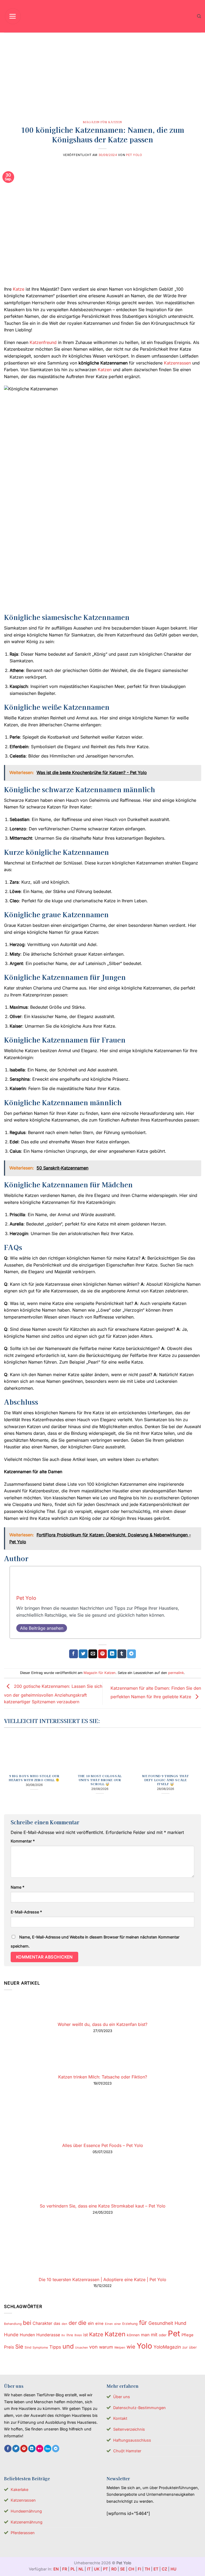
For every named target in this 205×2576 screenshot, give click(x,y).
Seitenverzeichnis (129, 2429)
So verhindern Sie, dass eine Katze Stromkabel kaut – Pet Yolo (103, 2206)
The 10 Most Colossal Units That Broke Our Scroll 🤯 (100, 1780)
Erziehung (130, 2324)
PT (105, 2569)
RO (114, 2569)
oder (163, 2335)
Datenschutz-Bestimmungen (139, 2408)
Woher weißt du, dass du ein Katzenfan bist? (102, 2024)
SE (123, 2569)
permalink (176, 1673)
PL (73, 2569)
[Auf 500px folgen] (48, 2449)
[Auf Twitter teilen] (83, 1654)
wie (131, 2347)
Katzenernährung (27, 2522)
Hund (180, 2323)
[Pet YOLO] (102, 16)
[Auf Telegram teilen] (131, 1654)
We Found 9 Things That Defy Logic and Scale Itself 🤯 (165, 1780)
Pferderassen (23, 2533)
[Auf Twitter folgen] (16, 2449)
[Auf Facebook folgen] (8, 2449)
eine (99, 2323)
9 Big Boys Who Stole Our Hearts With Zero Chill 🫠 (34, 1778)
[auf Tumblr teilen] (122, 1654)
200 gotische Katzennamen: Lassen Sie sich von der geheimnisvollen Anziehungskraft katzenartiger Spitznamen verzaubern (53, 1694)
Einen (109, 2324)
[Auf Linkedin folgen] (32, 2449)
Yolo (144, 2346)
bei (27, 2323)
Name (17, 1887)
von (93, 2347)
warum (106, 2347)
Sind (28, 2347)
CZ (164, 2569)
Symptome (40, 2347)
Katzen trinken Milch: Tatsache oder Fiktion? (103, 2077)
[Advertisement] (102, 73)
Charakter (42, 2323)
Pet (174, 2333)
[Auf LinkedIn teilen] (112, 1654)
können (133, 2335)
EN (56, 2569)
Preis (9, 2347)
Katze (19, 289)
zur (185, 2347)
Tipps (55, 2347)
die (82, 2323)
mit (154, 2335)
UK (97, 2569)
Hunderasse (48, 2335)
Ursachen (81, 2347)
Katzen (105, 370)
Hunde (11, 2335)
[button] (13, 16)
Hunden (27, 2335)
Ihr (63, 2335)
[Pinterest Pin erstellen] (103, 1654)
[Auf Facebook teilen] (74, 1654)
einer (118, 2324)
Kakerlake (19, 2489)
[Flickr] (40, 2449)
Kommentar (23, 1841)
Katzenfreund (43, 342)
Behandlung (13, 2324)
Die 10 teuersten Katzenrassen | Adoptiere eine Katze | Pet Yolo (102, 2279)
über (193, 2347)
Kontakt (120, 2418)
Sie (19, 2347)
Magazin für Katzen (102, 122)
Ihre (70, 2335)
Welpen (120, 2347)
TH (147, 2569)
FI (139, 2569)
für (143, 2323)
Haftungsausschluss (132, 2440)
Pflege (188, 2335)
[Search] (199, 16)
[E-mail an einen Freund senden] (93, 1654)
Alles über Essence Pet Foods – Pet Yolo (103, 2145)
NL (81, 2569)
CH (131, 2569)
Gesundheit (161, 2323)
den (64, 2324)
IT (89, 2569)
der (73, 2323)
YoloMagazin (167, 2347)
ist (86, 2335)
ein (91, 2323)
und (68, 2346)
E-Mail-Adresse (26, 1912)
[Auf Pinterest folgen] (24, 2449)
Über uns (122, 2397)
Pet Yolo (134, 155)
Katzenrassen (177, 363)
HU (174, 2569)
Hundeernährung (26, 2511)
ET (156, 2569)
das (57, 2323)
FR (65, 2569)
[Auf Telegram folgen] (56, 2449)
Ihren (78, 2335)
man (145, 2335)
